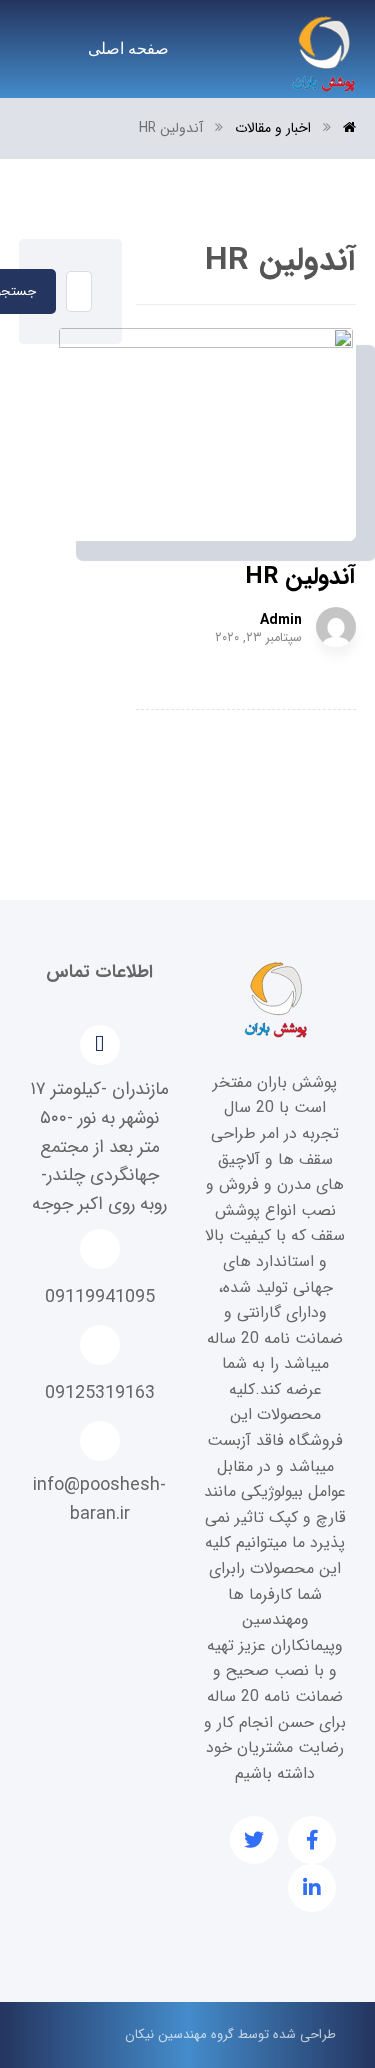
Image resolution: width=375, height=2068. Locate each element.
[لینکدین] (312, 1888)
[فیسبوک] (312, 1840)
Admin (281, 620)
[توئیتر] (254, 1840)
